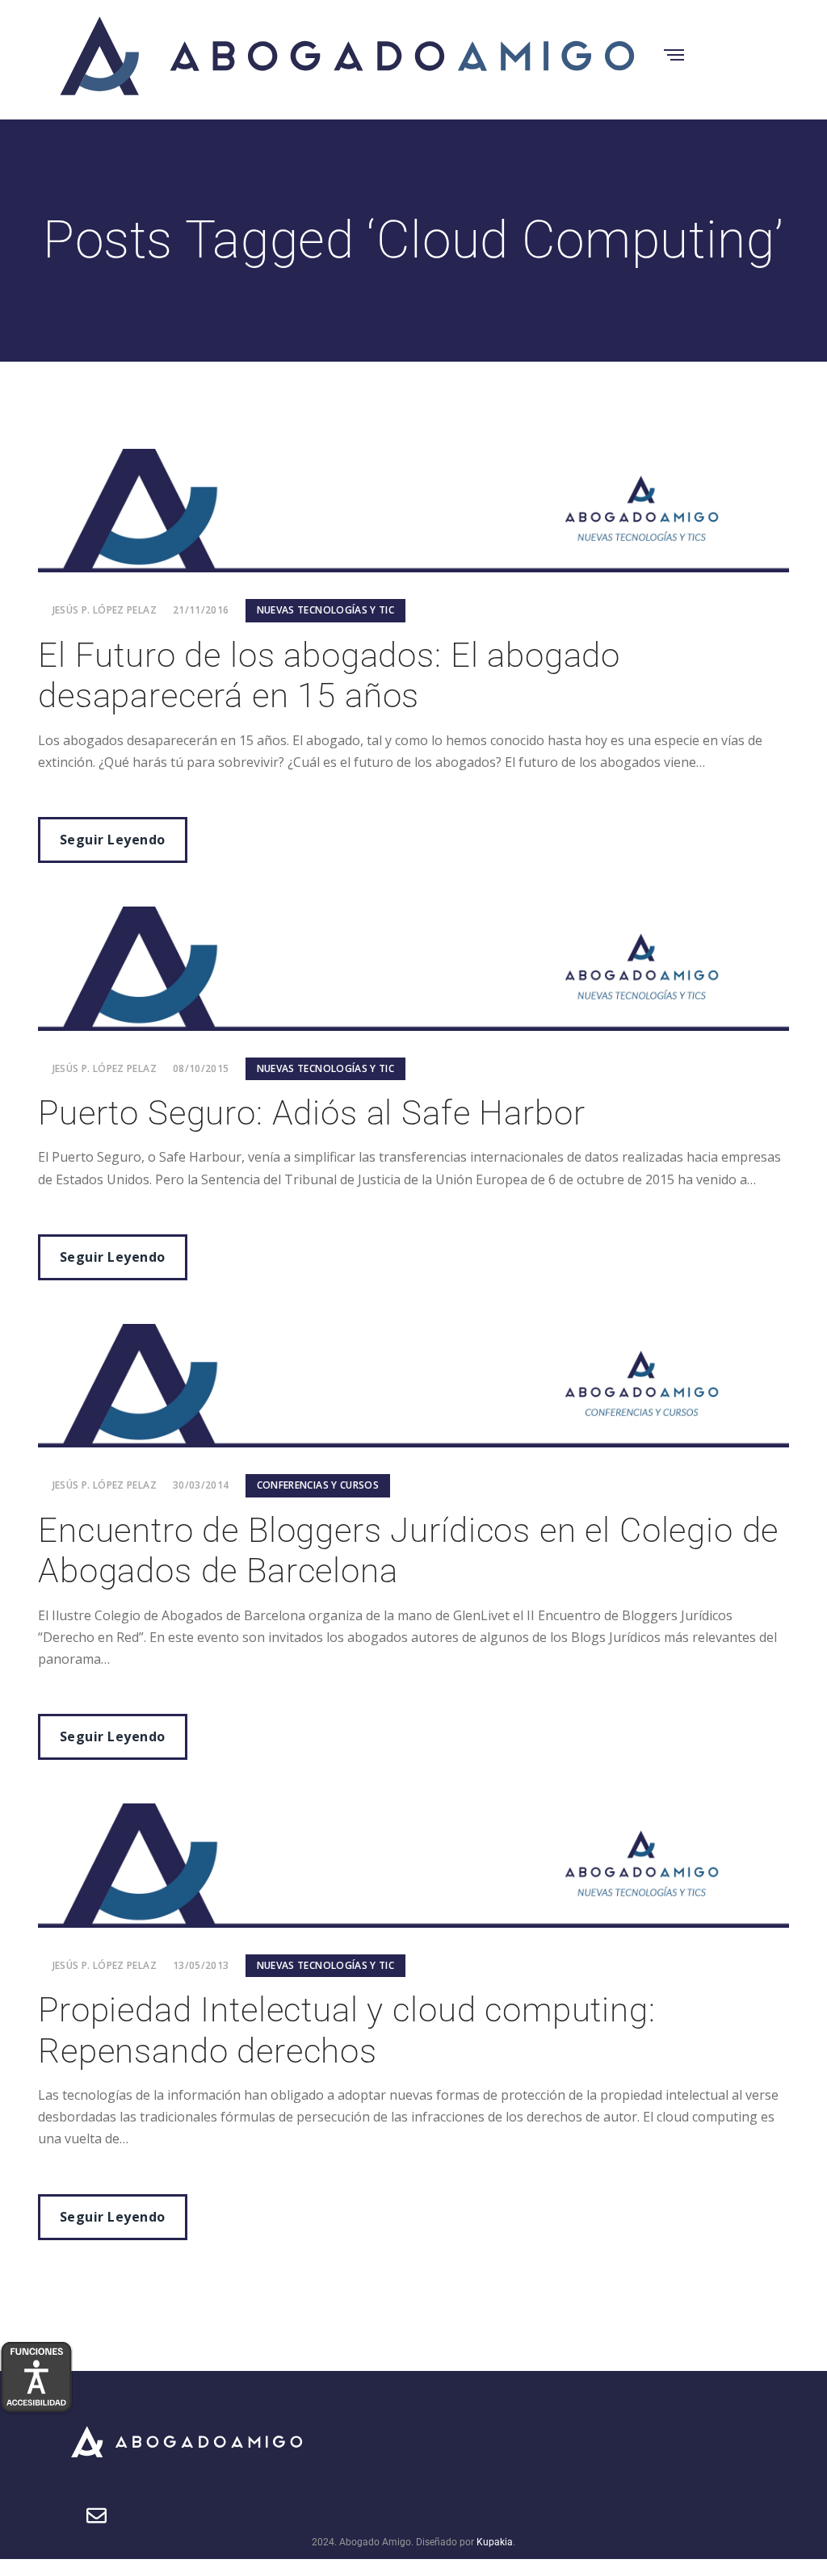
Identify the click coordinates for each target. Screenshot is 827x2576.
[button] (414, 2429)
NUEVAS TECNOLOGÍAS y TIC (326, 610)
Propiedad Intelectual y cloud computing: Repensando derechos (347, 2030)
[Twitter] (594, 2440)
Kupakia (495, 2542)
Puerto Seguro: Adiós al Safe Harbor (311, 1113)
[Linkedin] (683, 2440)
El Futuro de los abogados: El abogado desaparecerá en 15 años (329, 675)
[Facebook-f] (550, 2440)
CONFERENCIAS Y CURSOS (318, 1485)
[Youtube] (728, 2440)
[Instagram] (639, 2440)
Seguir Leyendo (113, 840)
